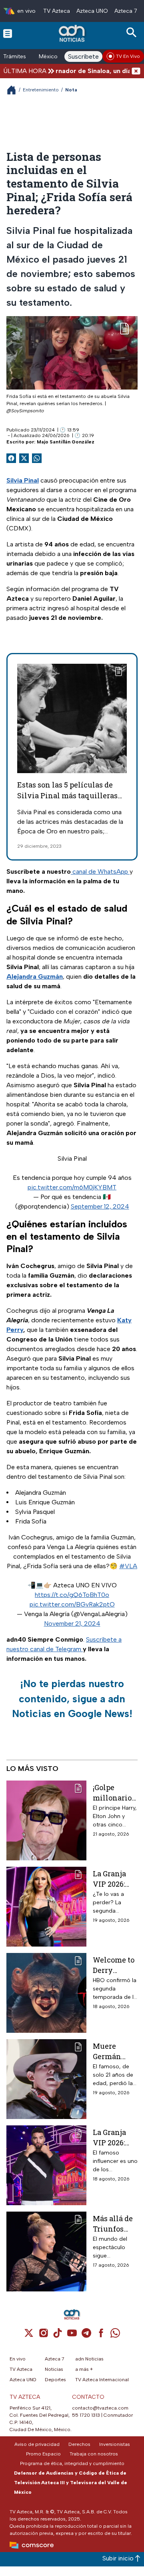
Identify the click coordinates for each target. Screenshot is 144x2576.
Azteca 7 (126, 11)
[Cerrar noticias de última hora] (136, 71)
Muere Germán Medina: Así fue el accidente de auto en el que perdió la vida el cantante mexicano (115, 2051)
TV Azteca (57, 11)
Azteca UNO (92, 11)
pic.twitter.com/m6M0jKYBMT (72, 1187)
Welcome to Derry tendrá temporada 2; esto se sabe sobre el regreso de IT (115, 1965)
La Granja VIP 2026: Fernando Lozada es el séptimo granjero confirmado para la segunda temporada (114, 2137)
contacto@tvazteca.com (100, 2408)
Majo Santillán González (66, 442)
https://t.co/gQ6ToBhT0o (72, 1595)
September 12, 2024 (100, 1206)
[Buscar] (133, 33)
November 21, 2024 (72, 1623)
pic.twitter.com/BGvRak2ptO (72, 1604)
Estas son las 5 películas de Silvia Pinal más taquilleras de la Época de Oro (67, 795)
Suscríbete (83, 56)
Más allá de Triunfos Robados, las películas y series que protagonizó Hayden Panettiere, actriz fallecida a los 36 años (114, 2223)
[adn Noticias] (73, 33)
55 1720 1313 (86, 2415)
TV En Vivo (128, 56)
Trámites (15, 56)
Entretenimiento (41, 90)
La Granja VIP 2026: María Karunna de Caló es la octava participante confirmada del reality (115, 1879)
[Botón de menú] (8, 33)
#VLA (128, 1566)
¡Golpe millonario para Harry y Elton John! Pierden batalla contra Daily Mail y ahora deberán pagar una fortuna (115, 1792)
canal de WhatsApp (100, 872)
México (48, 56)
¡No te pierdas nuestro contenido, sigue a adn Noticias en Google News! (72, 1699)
